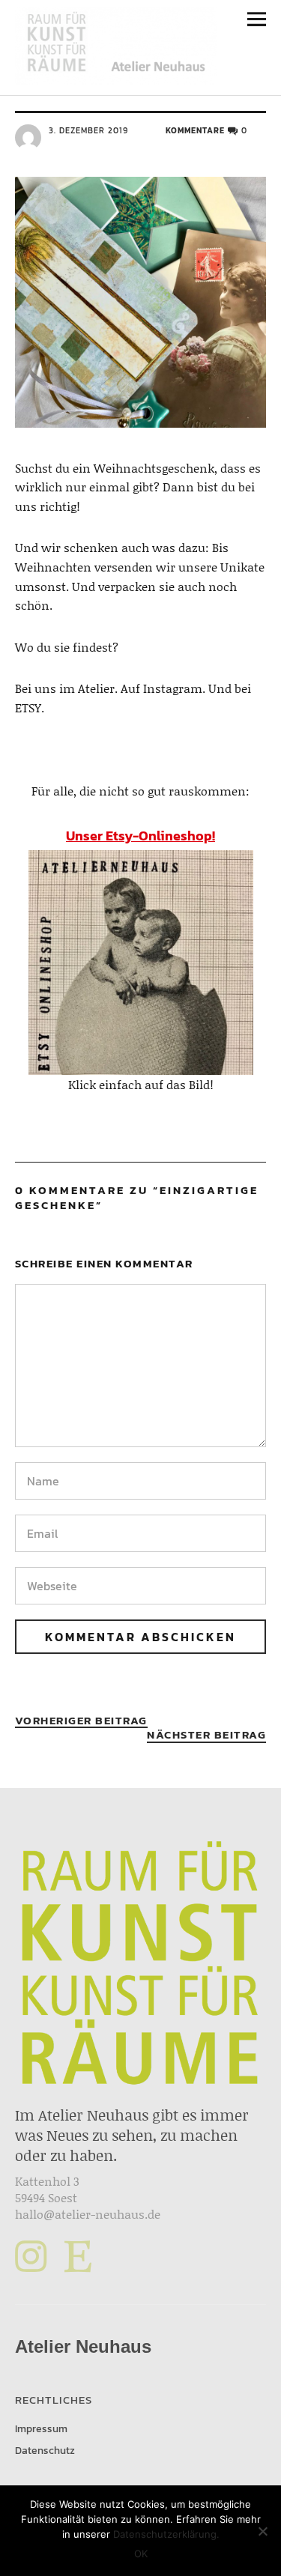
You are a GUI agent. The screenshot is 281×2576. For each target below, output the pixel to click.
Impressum (41, 2429)
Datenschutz (45, 2451)
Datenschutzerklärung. (166, 2534)
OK (141, 2554)
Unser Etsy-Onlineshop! (140, 836)
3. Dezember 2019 (88, 130)
